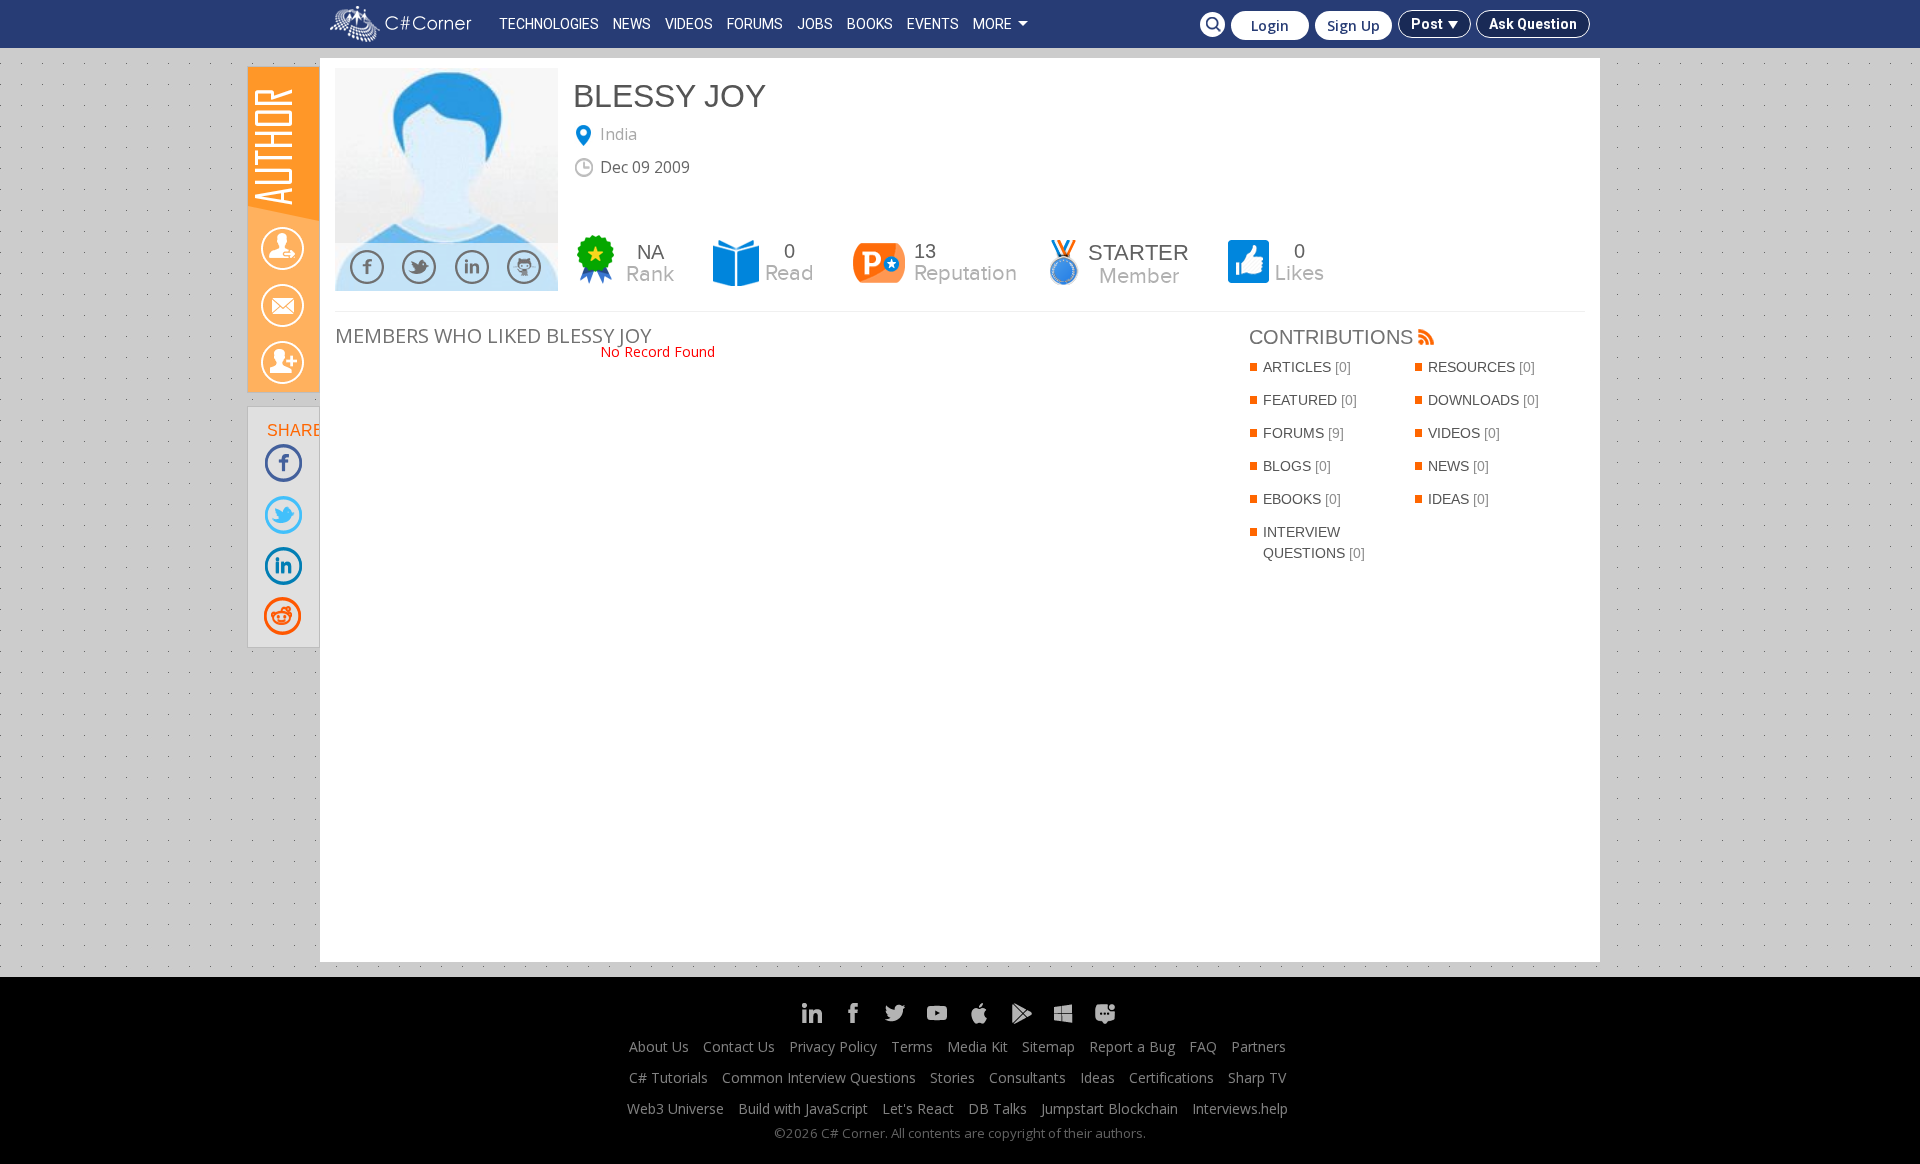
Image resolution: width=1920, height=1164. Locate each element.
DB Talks (997, 1108)
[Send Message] (282, 305)
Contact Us (739, 1046)
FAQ (1203, 1046)
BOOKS (870, 24)
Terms (912, 1046)
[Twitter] (895, 1021)
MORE (992, 24)
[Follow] (282, 248)
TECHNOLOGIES (549, 24)
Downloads (1483, 400)
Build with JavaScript (803, 1108)
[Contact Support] (1105, 1021)
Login (1270, 25)
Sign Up (1353, 25)
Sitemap (1048, 1046)
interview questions (1314, 542)
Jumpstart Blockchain (1109, 1108)
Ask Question (1533, 24)
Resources (1481, 367)
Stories (952, 1077)
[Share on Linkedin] (284, 564)
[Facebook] (853, 1021)
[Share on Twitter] (284, 513)
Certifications (1171, 1077)
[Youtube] (937, 1021)
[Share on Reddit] (284, 615)
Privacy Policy (833, 1046)
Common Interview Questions (819, 1077)
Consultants (1027, 1077)
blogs (1297, 466)
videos (1464, 433)
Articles (1307, 367)
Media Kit (977, 1046)
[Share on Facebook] (284, 462)
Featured (1310, 400)
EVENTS (933, 24)
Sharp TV (1257, 1077)
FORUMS (755, 24)
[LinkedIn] (811, 1021)
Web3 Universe (675, 1108)
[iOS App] (979, 1021)
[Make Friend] (282, 362)
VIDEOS (689, 24)
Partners (1258, 1046)
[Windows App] (1063, 1021)
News (1458, 466)
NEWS (632, 24)
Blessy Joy (669, 96)
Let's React (918, 1108)
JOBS (815, 24)
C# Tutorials (668, 1077)
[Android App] (1021, 1021)
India (618, 134)
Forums (1303, 433)
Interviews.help (1240, 1108)
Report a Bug (1132, 1046)
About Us (659, 1046)
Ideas (1458, 499)
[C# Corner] (405, 24)
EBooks (1302, 499)
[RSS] (1426, 339)
